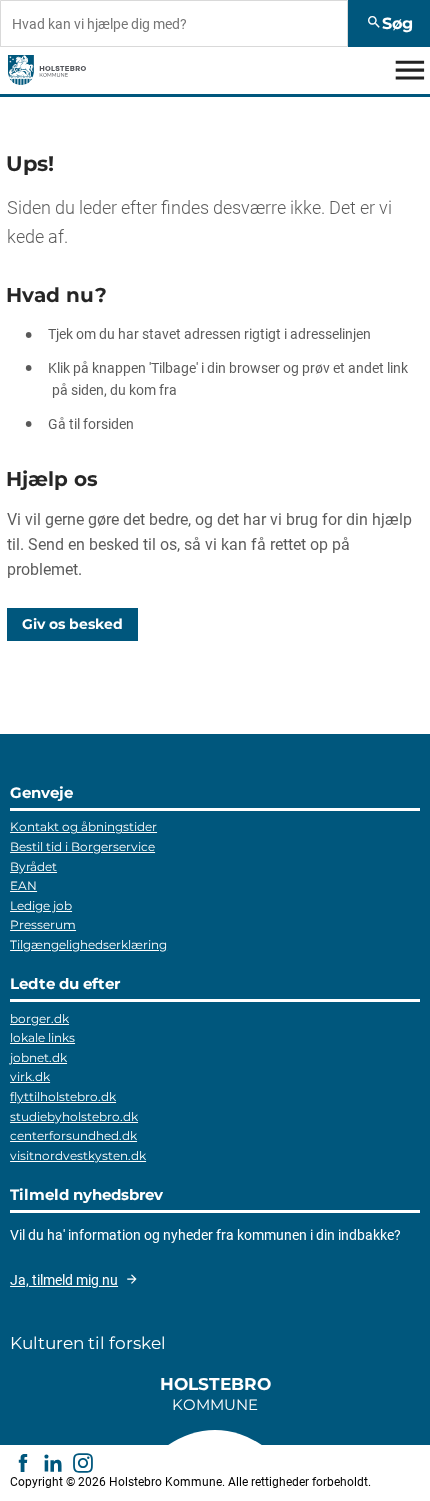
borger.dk (39, 1018)
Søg (389, 23)
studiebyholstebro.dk (74, 1116)
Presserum (43, 924)
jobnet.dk (38, 1057)
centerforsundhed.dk (73, 1135)
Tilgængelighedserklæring (88, 944)
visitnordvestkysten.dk (78, 1155)
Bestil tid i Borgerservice (82, 846)
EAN (23, 885)
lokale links (42, 1037)
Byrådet (33, 866)
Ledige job (41, 905)
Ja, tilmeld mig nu (64, 1280)
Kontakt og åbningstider (83, 826)
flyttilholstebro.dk (63, 1096)
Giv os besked (72, 624)
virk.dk (30, 1076)
